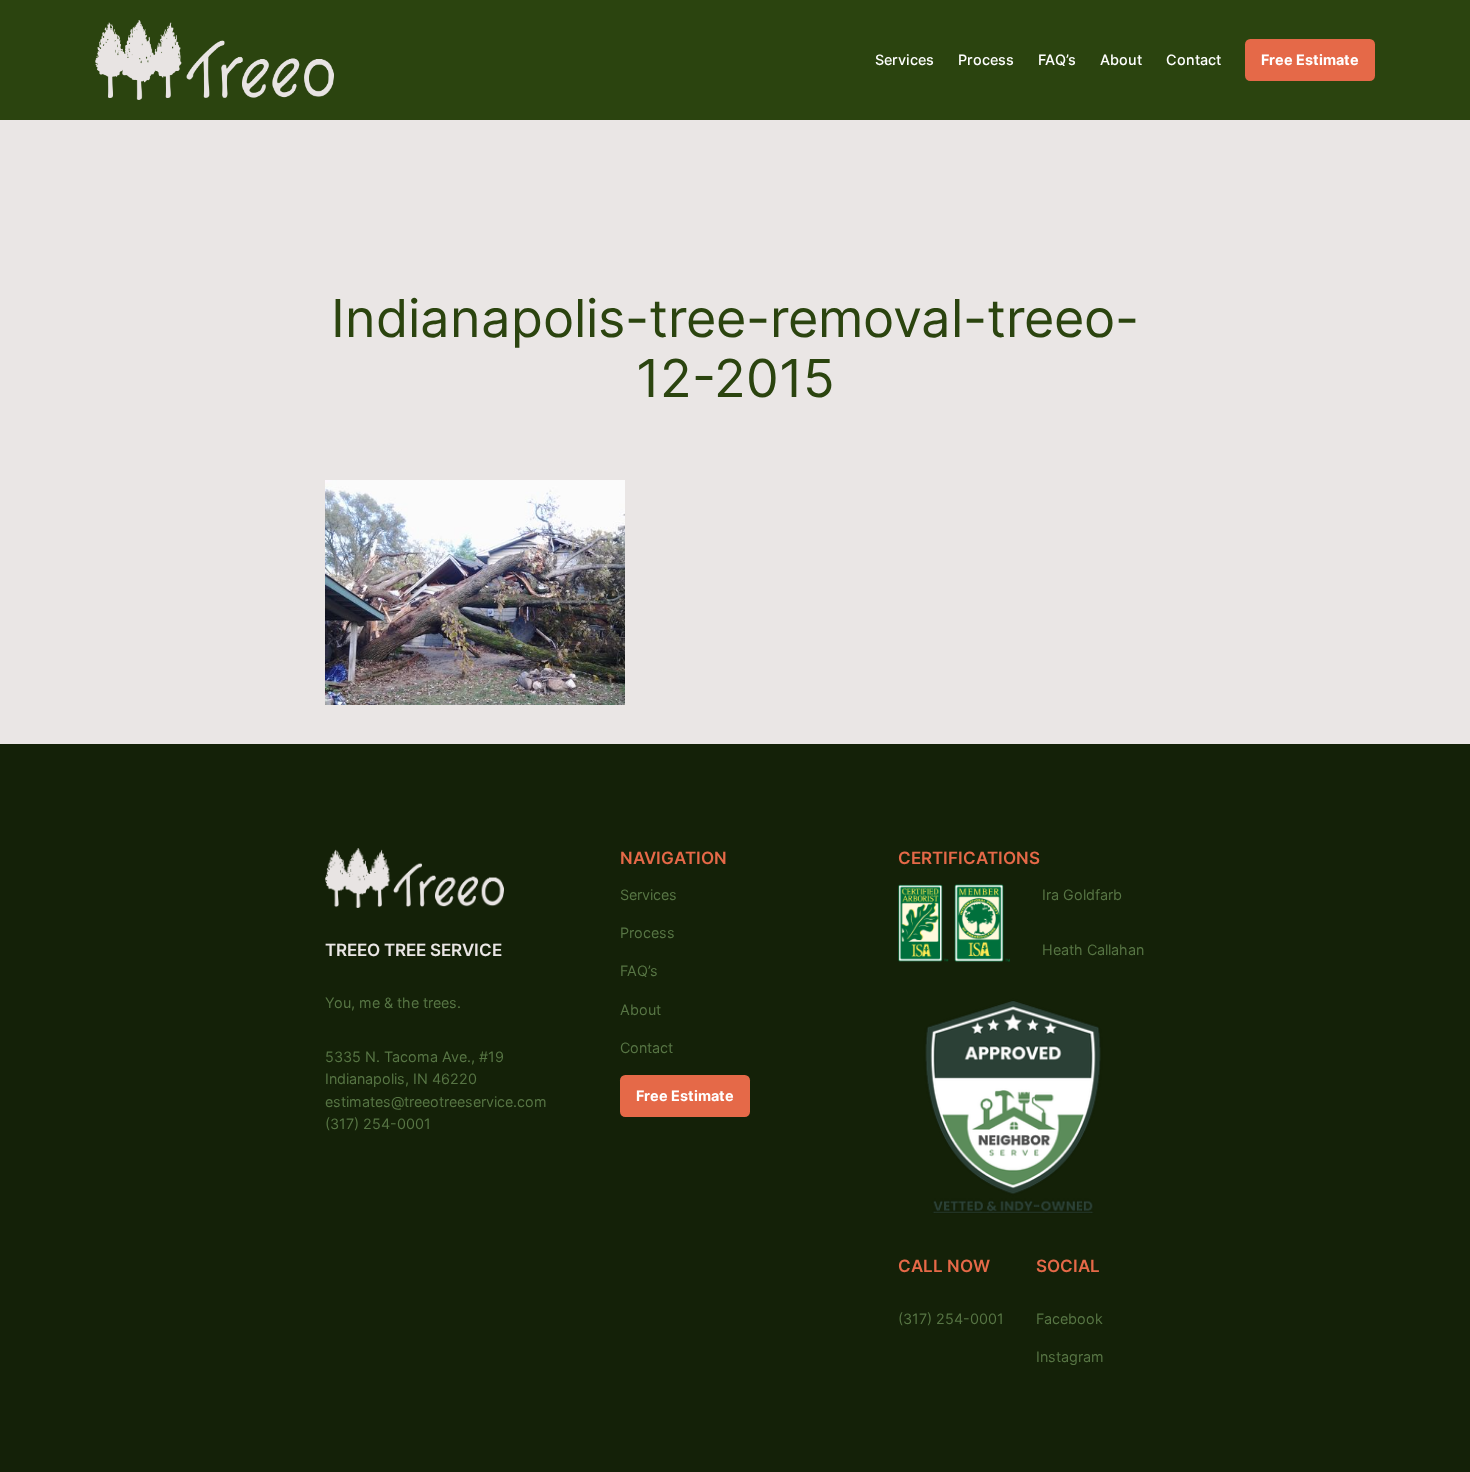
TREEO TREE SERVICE (413, 950)
